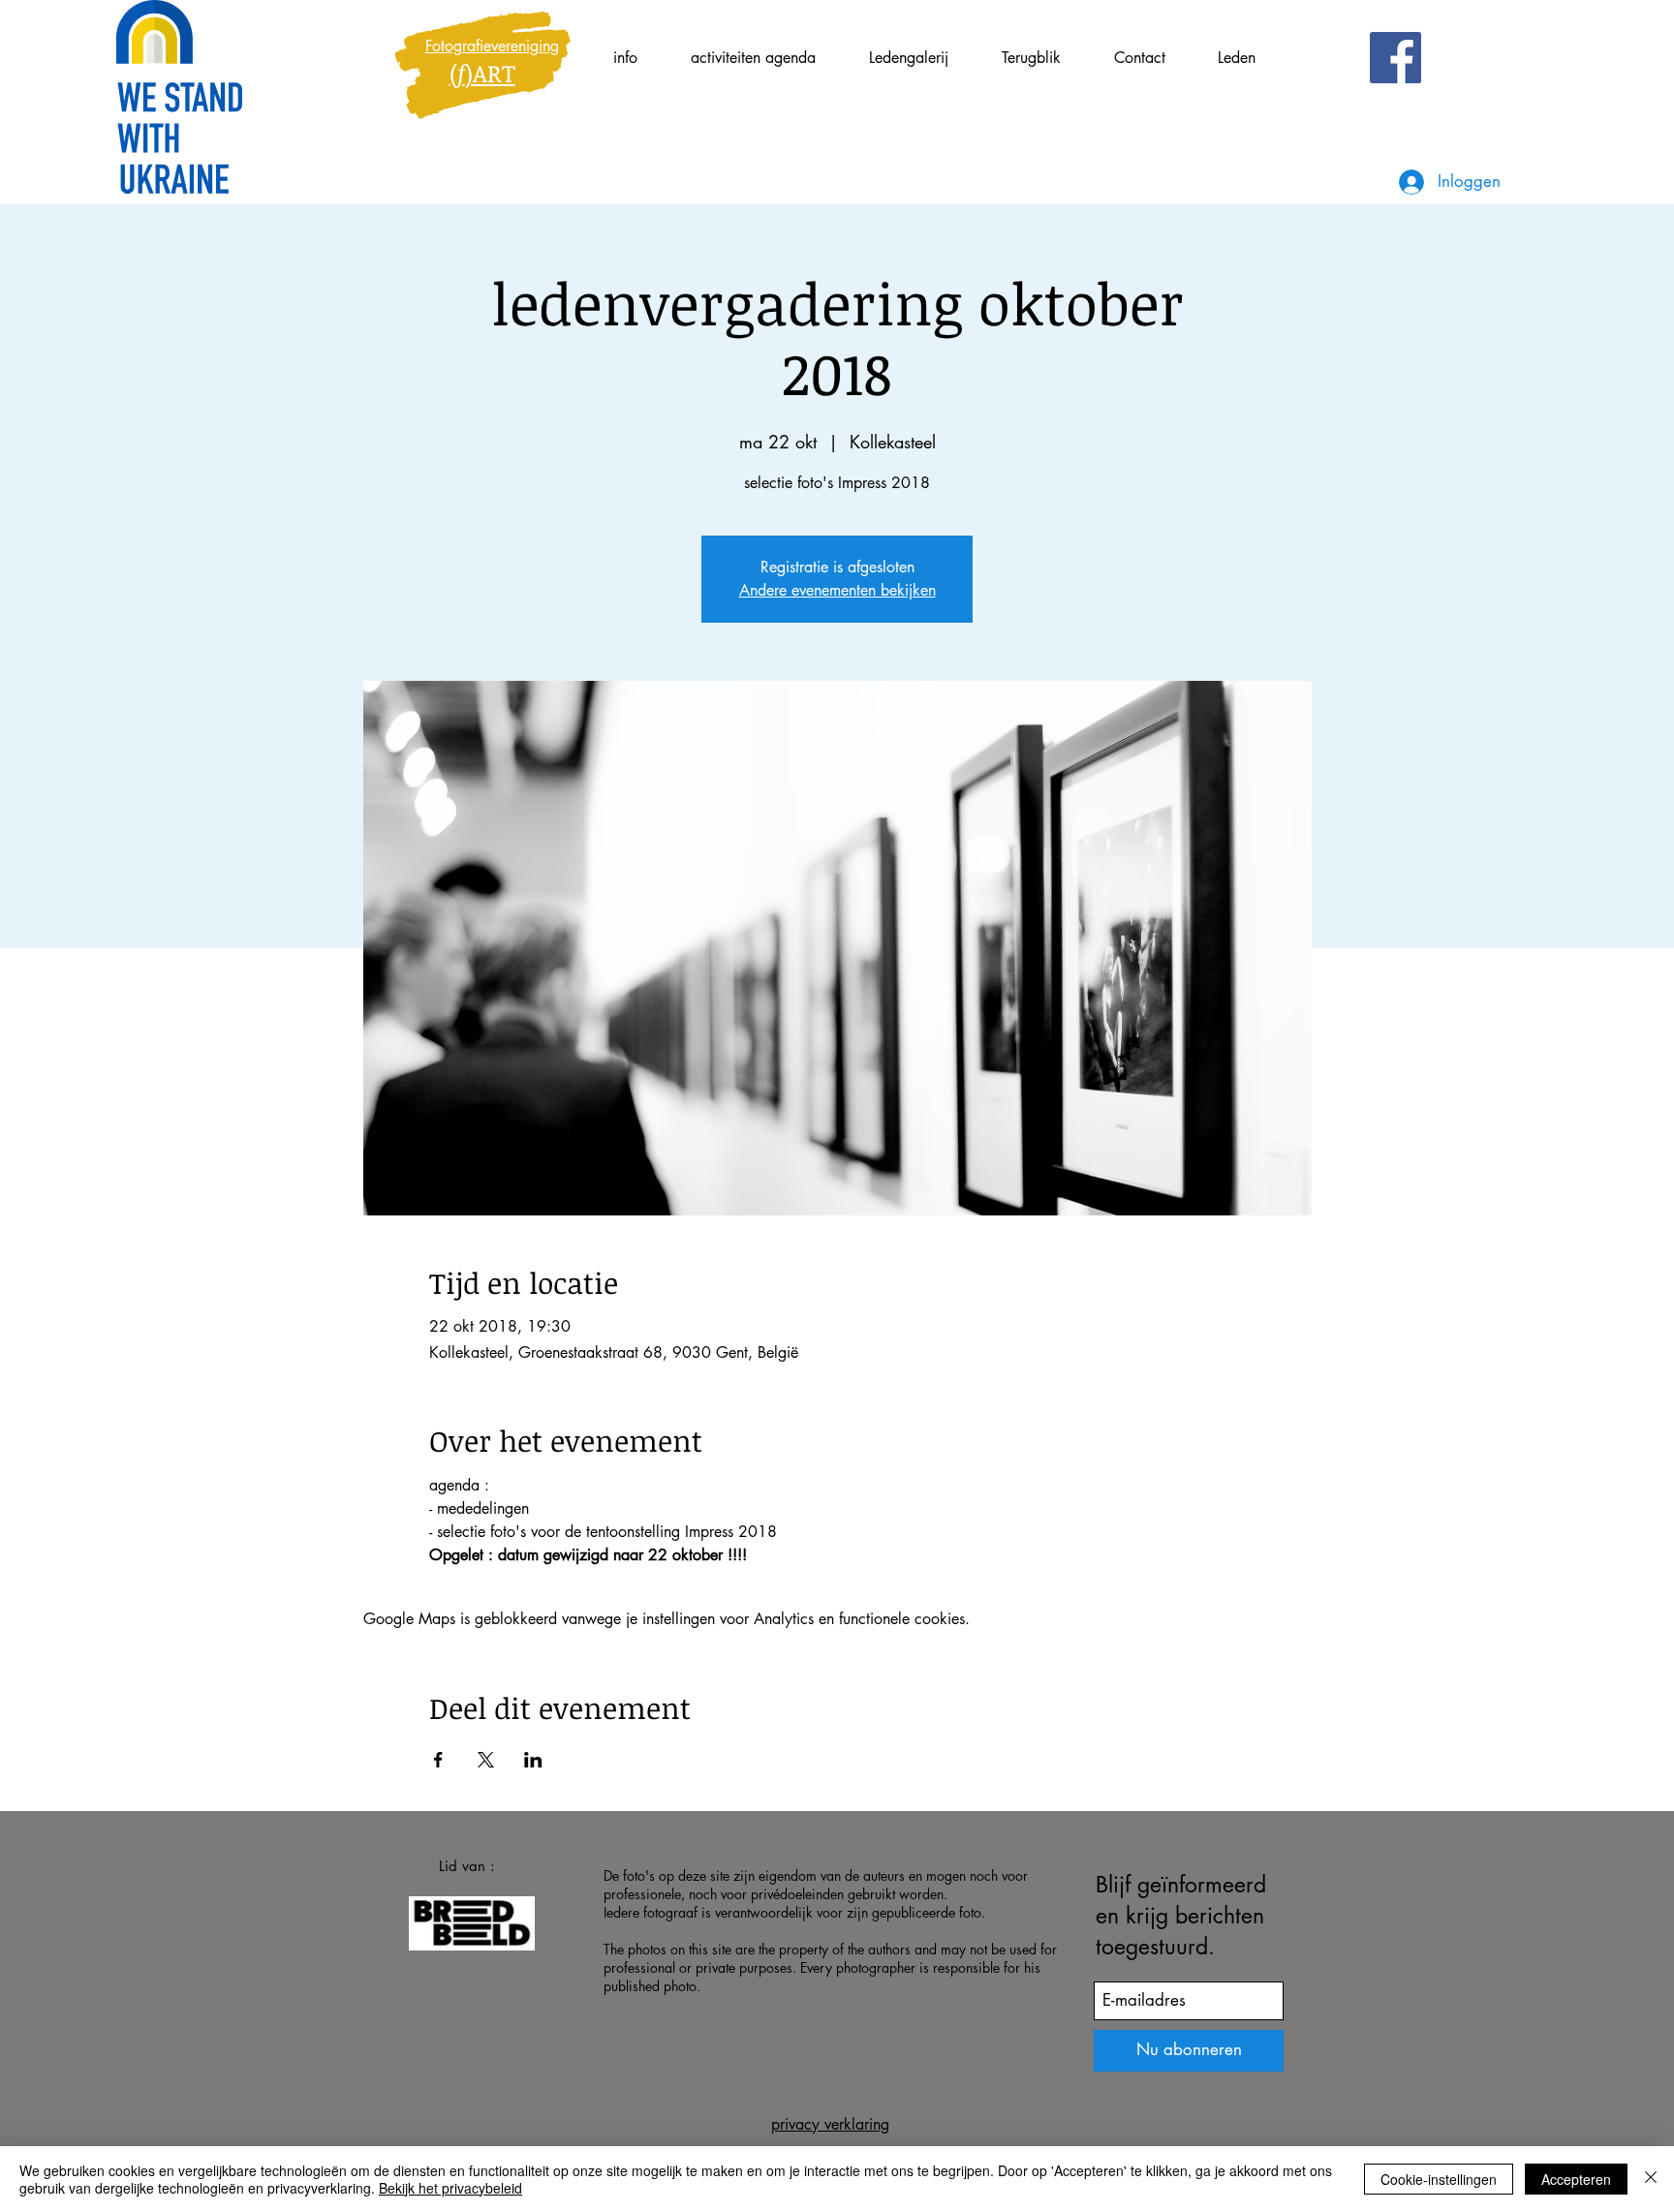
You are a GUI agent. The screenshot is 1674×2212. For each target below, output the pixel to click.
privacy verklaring (830, 2124)
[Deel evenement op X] (486, 1760)
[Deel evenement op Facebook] (438, 1760)
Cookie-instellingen (1439, 2179)
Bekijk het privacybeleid (450, 2188)
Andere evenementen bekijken (837, 590)
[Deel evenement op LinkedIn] (533, 1760)
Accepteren (1576, 2179)
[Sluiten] (1651, 2179)
